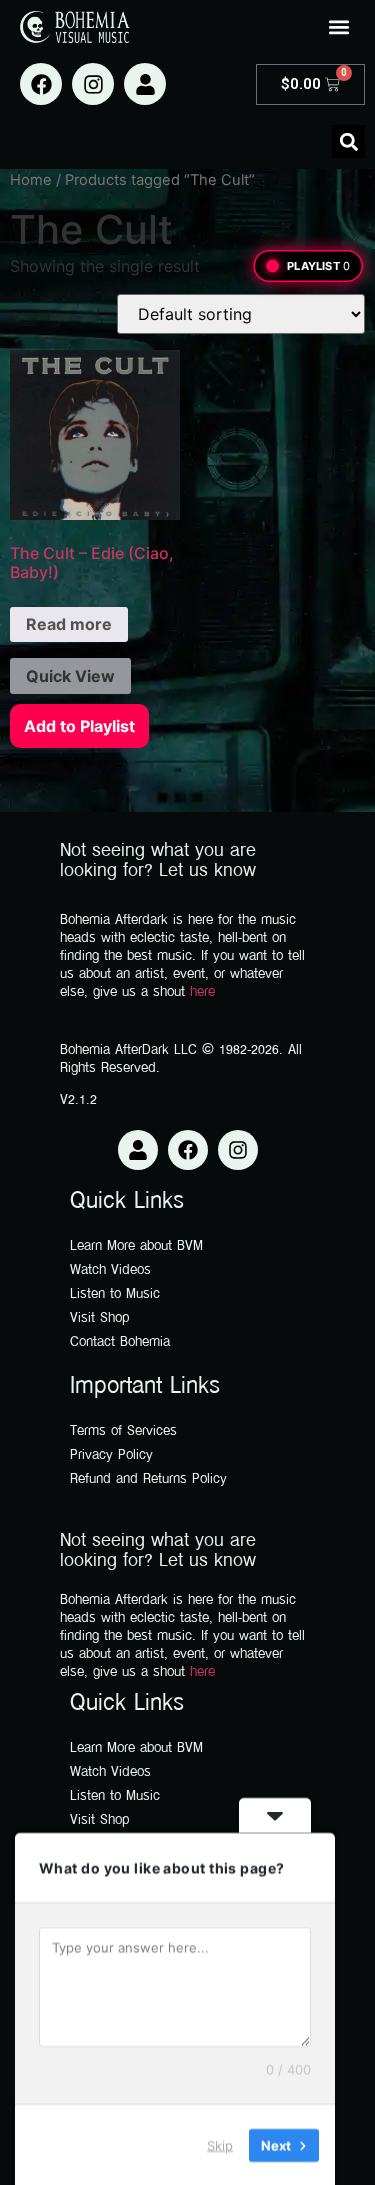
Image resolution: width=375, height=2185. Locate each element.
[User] (145, 84)
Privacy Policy (111, 1455)
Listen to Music (115, 1294)
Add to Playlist (79, 726)
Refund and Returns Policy (148, 1479)
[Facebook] (41, 84)
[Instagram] (93, 84)
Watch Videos (110, 1270)
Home (31, 180)
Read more (69, 624)
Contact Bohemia (120, 1342)
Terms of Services (123, 1431)
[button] (338, 26)
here (202, 992)
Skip (220, 2144)
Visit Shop (100, 1318)
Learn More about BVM (136, 1246)
